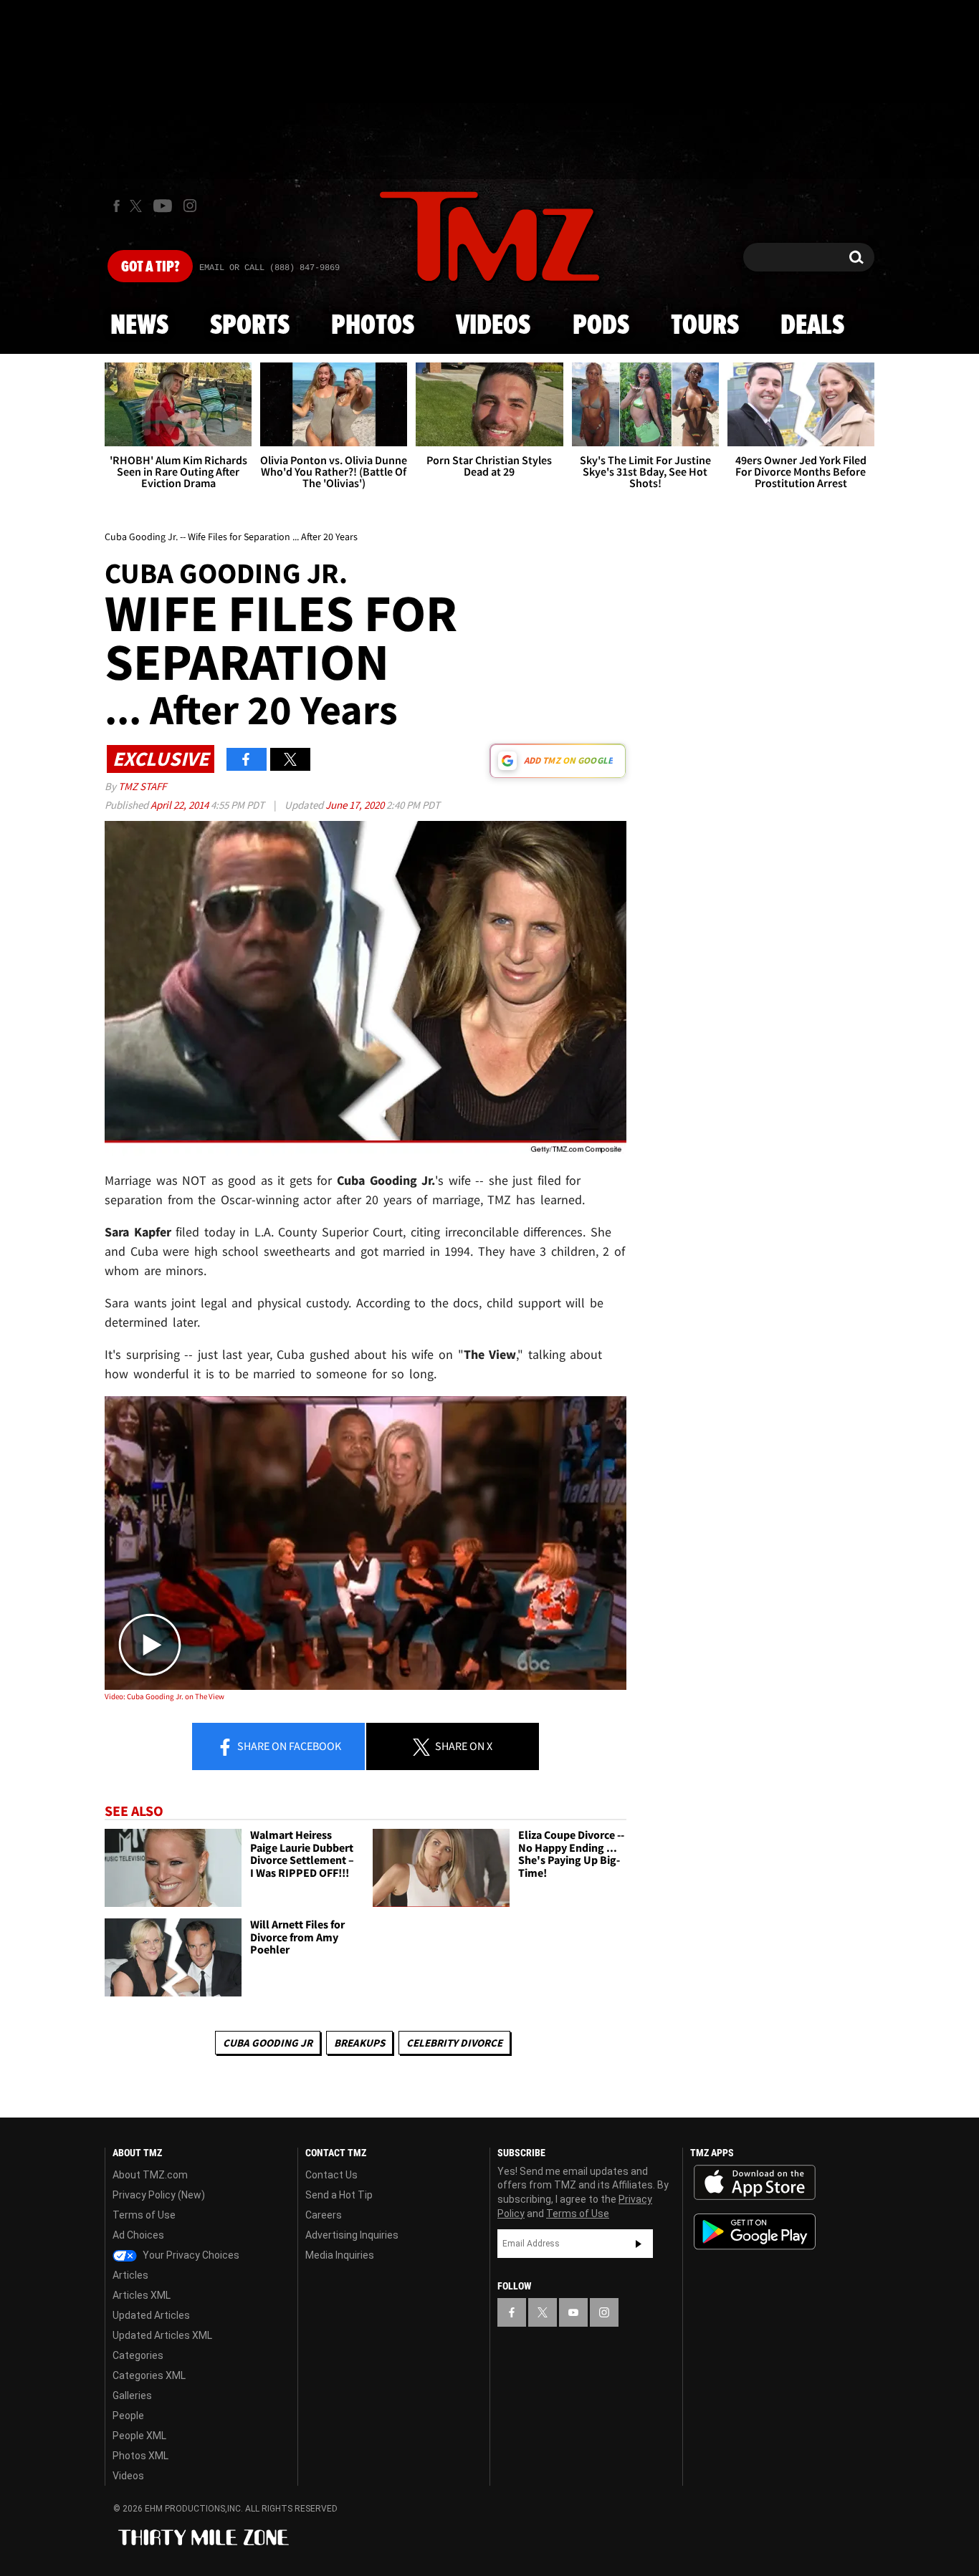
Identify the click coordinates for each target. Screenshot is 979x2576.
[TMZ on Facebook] (116, 206)
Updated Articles (151, 2315)
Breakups (359, 2043)
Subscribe (639, 2244)
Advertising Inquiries (352, 2235)
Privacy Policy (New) (159, 2195)
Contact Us (331, 2175)
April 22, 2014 (181, 805)
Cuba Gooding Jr (268, 2043)
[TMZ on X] (138, 206)
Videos (493, 326)
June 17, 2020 (356, 805)
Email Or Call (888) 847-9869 (269, 268)
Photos (373, 326)
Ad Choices (138, 2235)
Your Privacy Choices (190, 2255)
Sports (250, 326)
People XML (139, 2436)
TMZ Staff (142, 786)
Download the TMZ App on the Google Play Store (755, 2232)
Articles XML (142, 2295)
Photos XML (140, 2456)
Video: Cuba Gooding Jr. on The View (164, 1696)
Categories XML (149, 2375)
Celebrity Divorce (454, 2043)
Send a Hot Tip (339, 2195)
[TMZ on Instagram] (190, 206)
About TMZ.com (150, 2175)
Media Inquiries (340, 2255)
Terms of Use (144, 2215)
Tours (705, 326)
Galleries (132, 2395)
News (139, 326)
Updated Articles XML (162, 2335)
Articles (130, 2275)
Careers (324, 2215)
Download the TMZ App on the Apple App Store (755, 2183)
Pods (601, 326)
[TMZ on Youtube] (163, 206)
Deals (812, 326)
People (128, 2416)
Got (150, 267)
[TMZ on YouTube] (573, 2312)
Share (288, 1746)
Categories (138, 2355)
